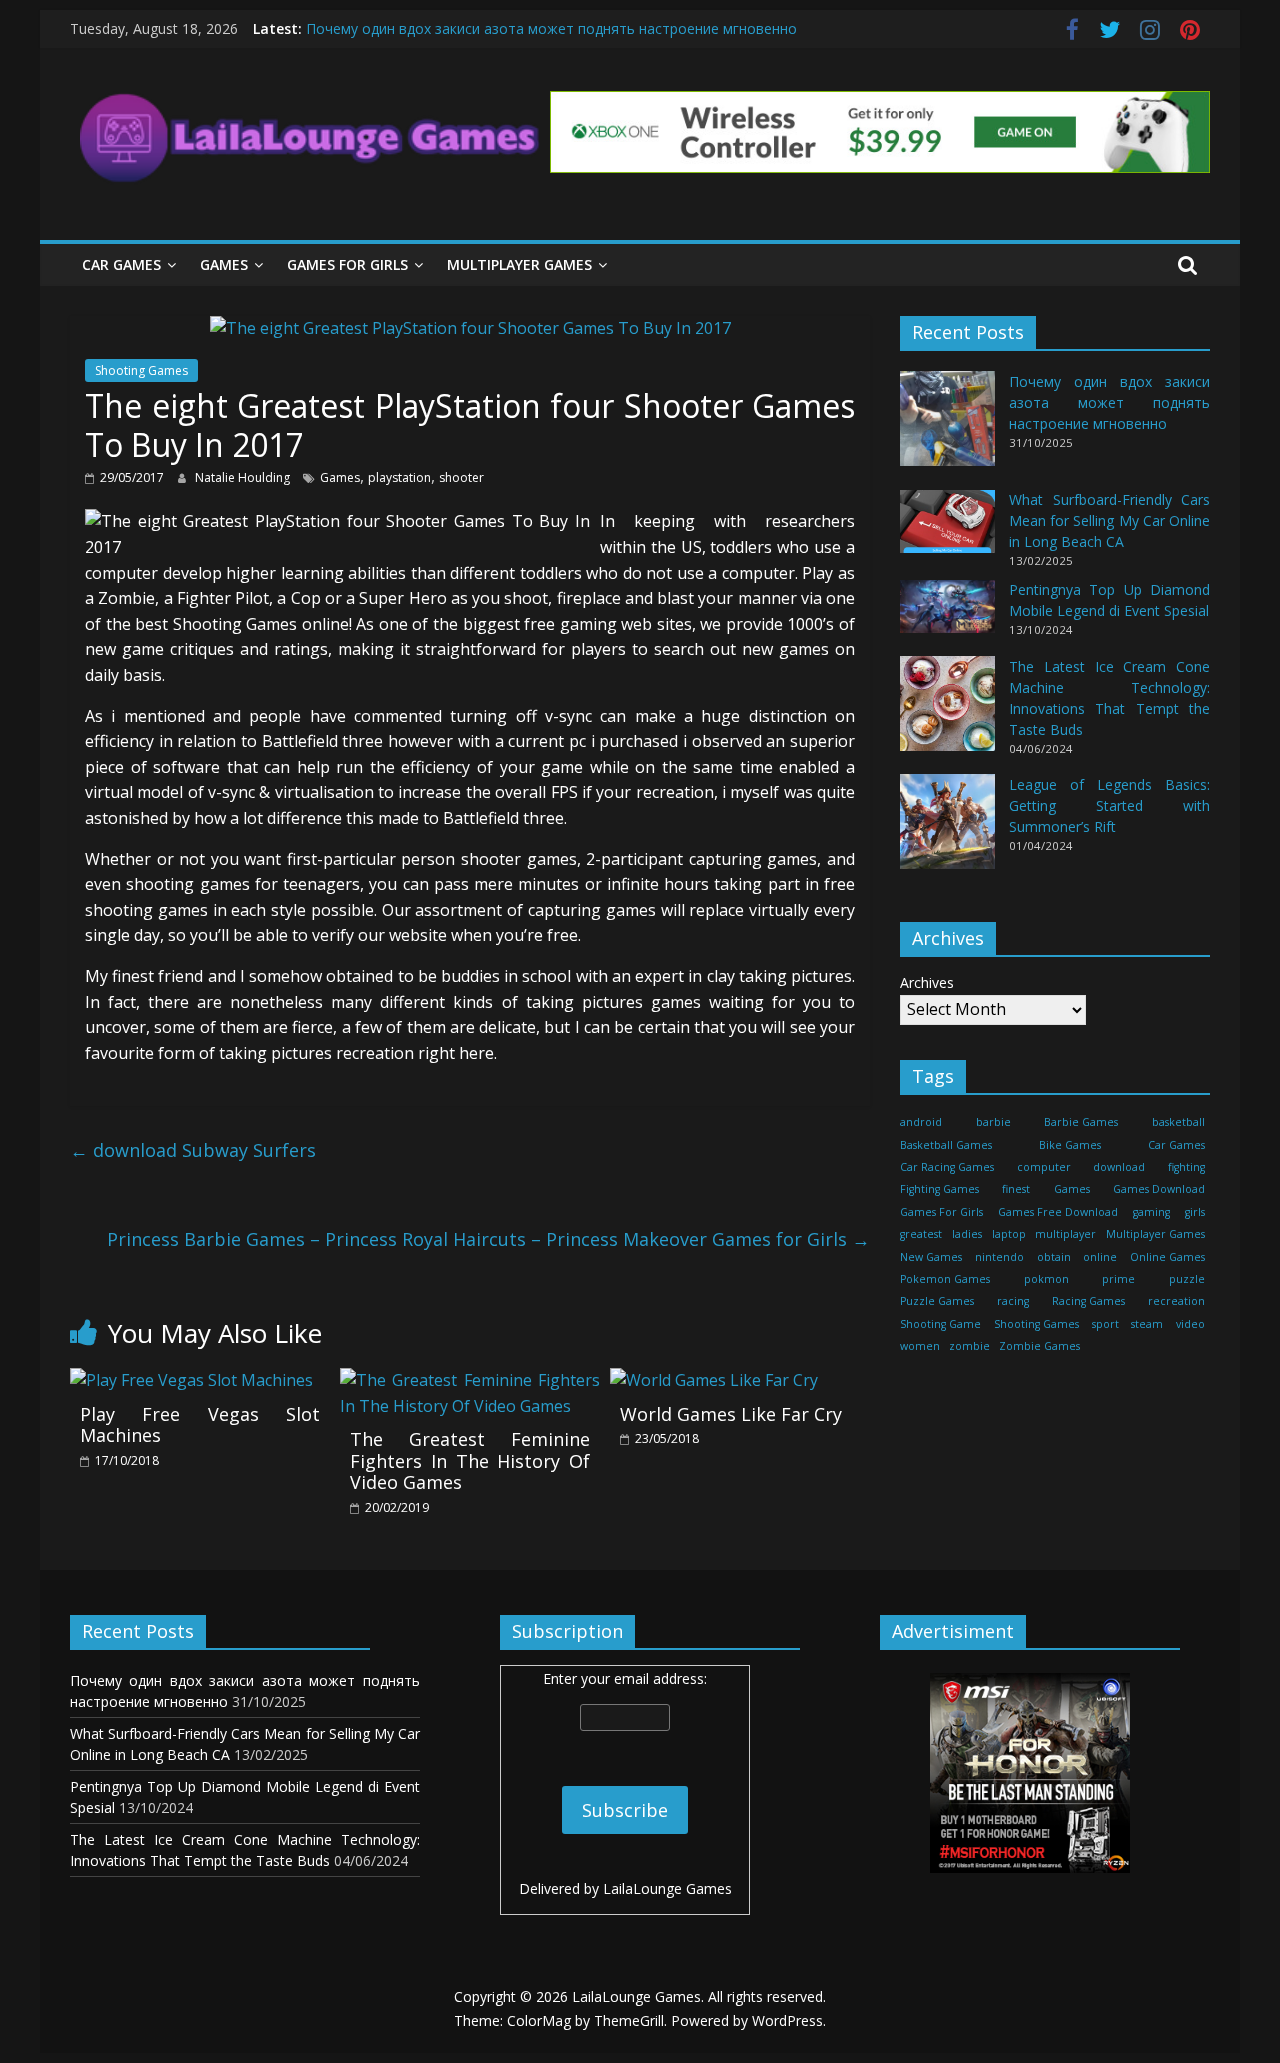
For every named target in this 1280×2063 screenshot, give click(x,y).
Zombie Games (1039, 1347)
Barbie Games (1081, 1123)
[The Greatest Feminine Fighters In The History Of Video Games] (470, 1380)
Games (224, 264)
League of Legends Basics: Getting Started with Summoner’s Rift (1109, 805)
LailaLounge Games (667, 1888)
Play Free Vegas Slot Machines (200, 1425)
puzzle (1187, 1279)
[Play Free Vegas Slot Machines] (191, 1380)
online (1100, 1257)
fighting (1186, 1167)
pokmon (1046, 1279)
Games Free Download (1058, 1212)
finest (1016, 1190)
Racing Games (1088, 1302)
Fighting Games (939, 1190)
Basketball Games (946, 1145)
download (1119, 1167)
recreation (1176, 1302)
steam (1147, 1324)
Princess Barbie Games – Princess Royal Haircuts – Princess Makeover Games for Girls (488, 1239)
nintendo (999, 1257)
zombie (969, 1347)
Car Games (121, 264)
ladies (967, 1235)
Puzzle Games (937, 1302)
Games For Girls (347, 264)
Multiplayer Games (519, 264)
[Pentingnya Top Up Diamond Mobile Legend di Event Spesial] (947, 615)
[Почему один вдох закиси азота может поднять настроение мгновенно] (947, 428)
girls (1195, 1212)
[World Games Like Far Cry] (714, 1380)
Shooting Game (940, 1324)
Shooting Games (141, 370)
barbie (993, 1123)
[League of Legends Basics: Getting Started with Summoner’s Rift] (947, 830)
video (1190, 1324)
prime (1118, 1279)
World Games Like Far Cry (731, 1414)
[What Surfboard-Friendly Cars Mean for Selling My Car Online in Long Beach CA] (947, 530)
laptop (1009, 1235)
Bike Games (1070, 1145)
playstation (399, 477)
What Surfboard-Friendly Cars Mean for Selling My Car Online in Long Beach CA (1109, 521)
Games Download (1159, 1190)
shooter (461, 477)
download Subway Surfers (193, 1150)
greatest (921, 1235)
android (921, 1123)
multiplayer (1065, 1235)
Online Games (1167, 1257)
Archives (927, 983)
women (920, 1347)
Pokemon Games (945, 1279)
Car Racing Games (947, 1167)
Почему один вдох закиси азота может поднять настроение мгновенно (551, 28)
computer (1044, 1167)
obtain (1054, 1257)
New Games (931, 1257)
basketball (1178, 1123)
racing (1013, 1302)
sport (1105, 1324)
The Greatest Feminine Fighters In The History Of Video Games (470, 1460)
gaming (1151, 1212)
